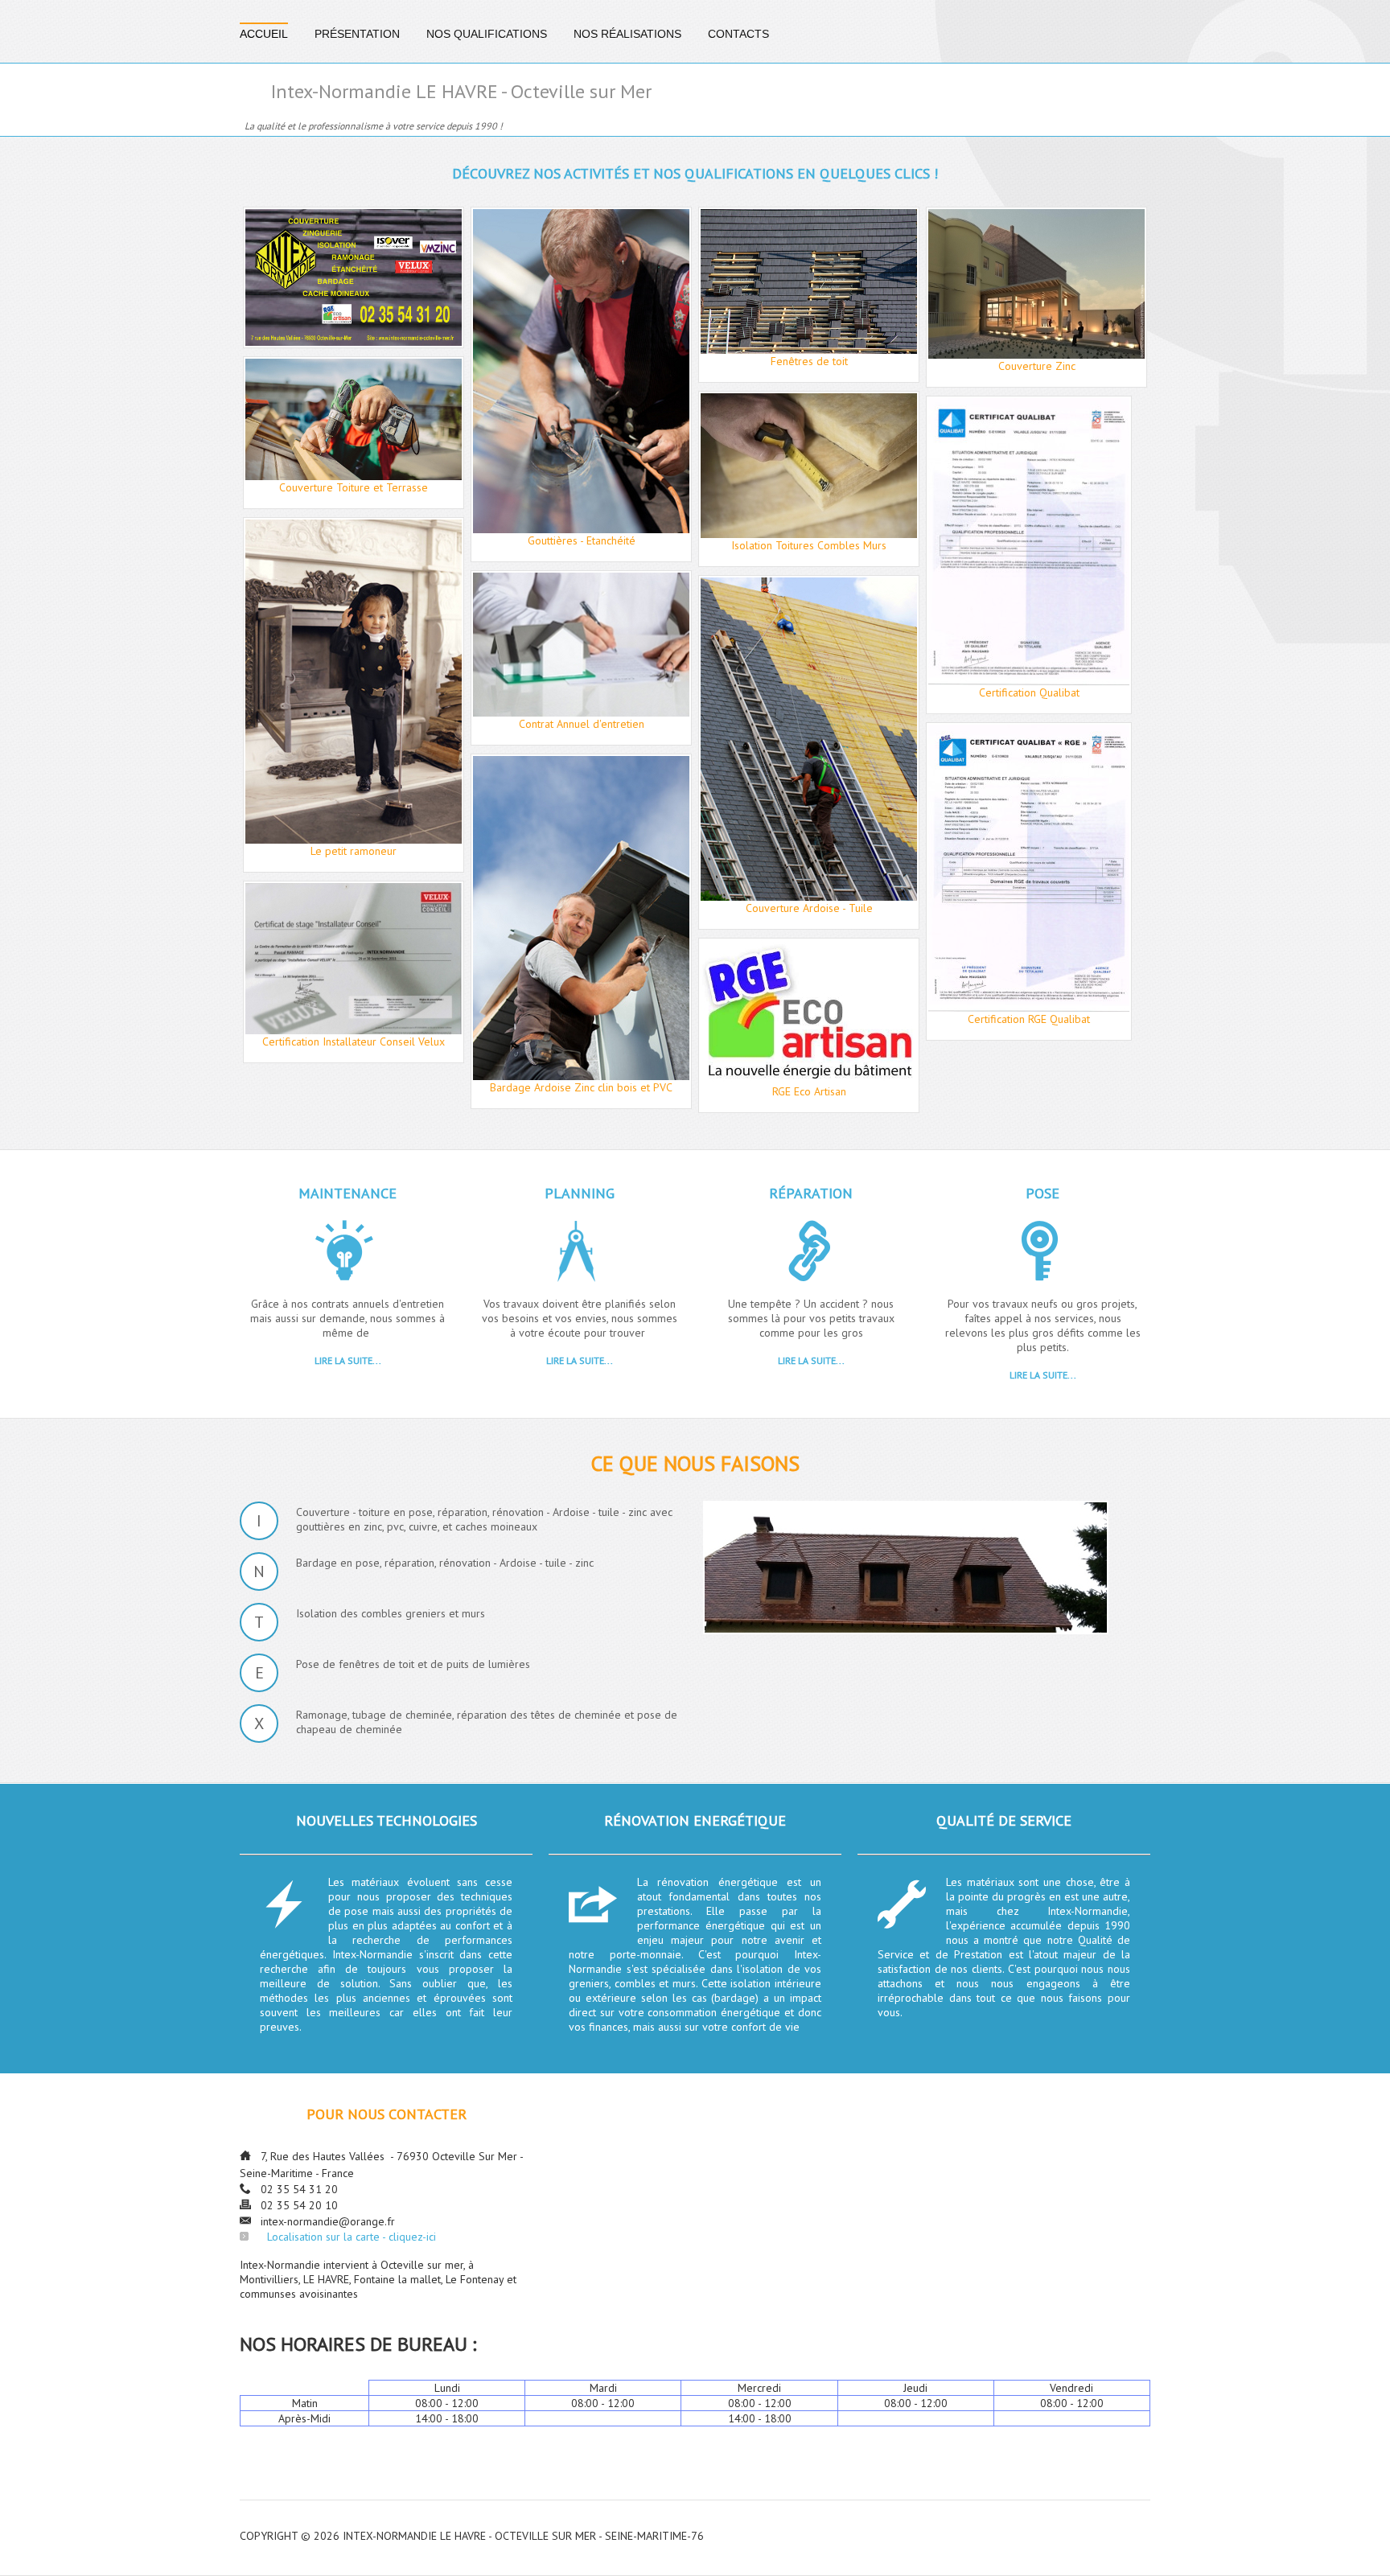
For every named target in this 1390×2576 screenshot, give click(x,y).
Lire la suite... (348, 1360)
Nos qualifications (487, 34)
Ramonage (353, 541)
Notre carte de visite (354, 231)
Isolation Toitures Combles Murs (808, 415)
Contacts (738, 34)
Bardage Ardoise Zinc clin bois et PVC (581, 778)
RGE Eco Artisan (809, 962)
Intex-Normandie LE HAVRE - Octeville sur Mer (461, 92)
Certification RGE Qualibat (1036, 746)
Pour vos (282, 960)
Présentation (357, 34)
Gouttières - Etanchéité (581, 231)
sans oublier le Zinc (808, 740)
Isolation (613, 817)
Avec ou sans (539, 817)
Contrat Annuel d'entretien (581, 594)
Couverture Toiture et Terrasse (354, 380)
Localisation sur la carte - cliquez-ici (352, 2237)
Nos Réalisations (627, 34)
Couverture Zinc (1036, 231)
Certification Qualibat (1036, 420)
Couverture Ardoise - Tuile (809, 599)
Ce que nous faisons (695, 1463)
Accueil (264, 34)
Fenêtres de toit (809, 231)
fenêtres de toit (342, 960)
